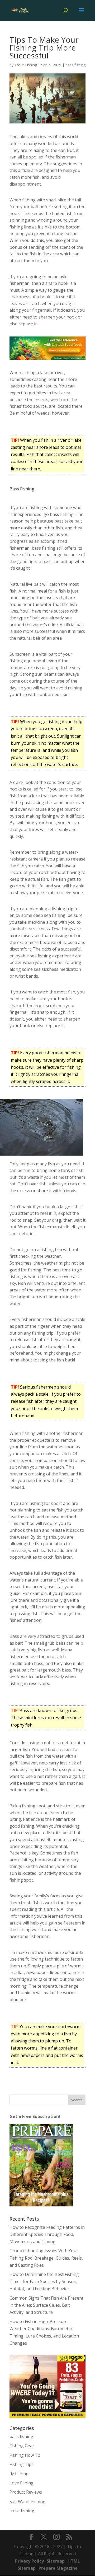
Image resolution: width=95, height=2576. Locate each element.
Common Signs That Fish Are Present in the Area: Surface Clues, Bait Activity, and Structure (46, 2305)
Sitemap (56, 2561)
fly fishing (19, 2474)
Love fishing (22, 2483)
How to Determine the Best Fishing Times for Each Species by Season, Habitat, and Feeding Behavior (44, 2281)
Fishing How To (25, 2455)
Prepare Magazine (58, 2568)
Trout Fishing (26, 65)
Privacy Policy (29, 2561)
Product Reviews (26, 2492)
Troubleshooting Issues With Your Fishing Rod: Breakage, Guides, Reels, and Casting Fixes (46, 2258)
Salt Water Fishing (27, 2502)
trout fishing (22, 2511)
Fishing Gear (22, 2446)
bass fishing (75, 65)
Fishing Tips (22, 2464)
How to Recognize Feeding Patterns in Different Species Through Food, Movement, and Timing (47, 2234)
